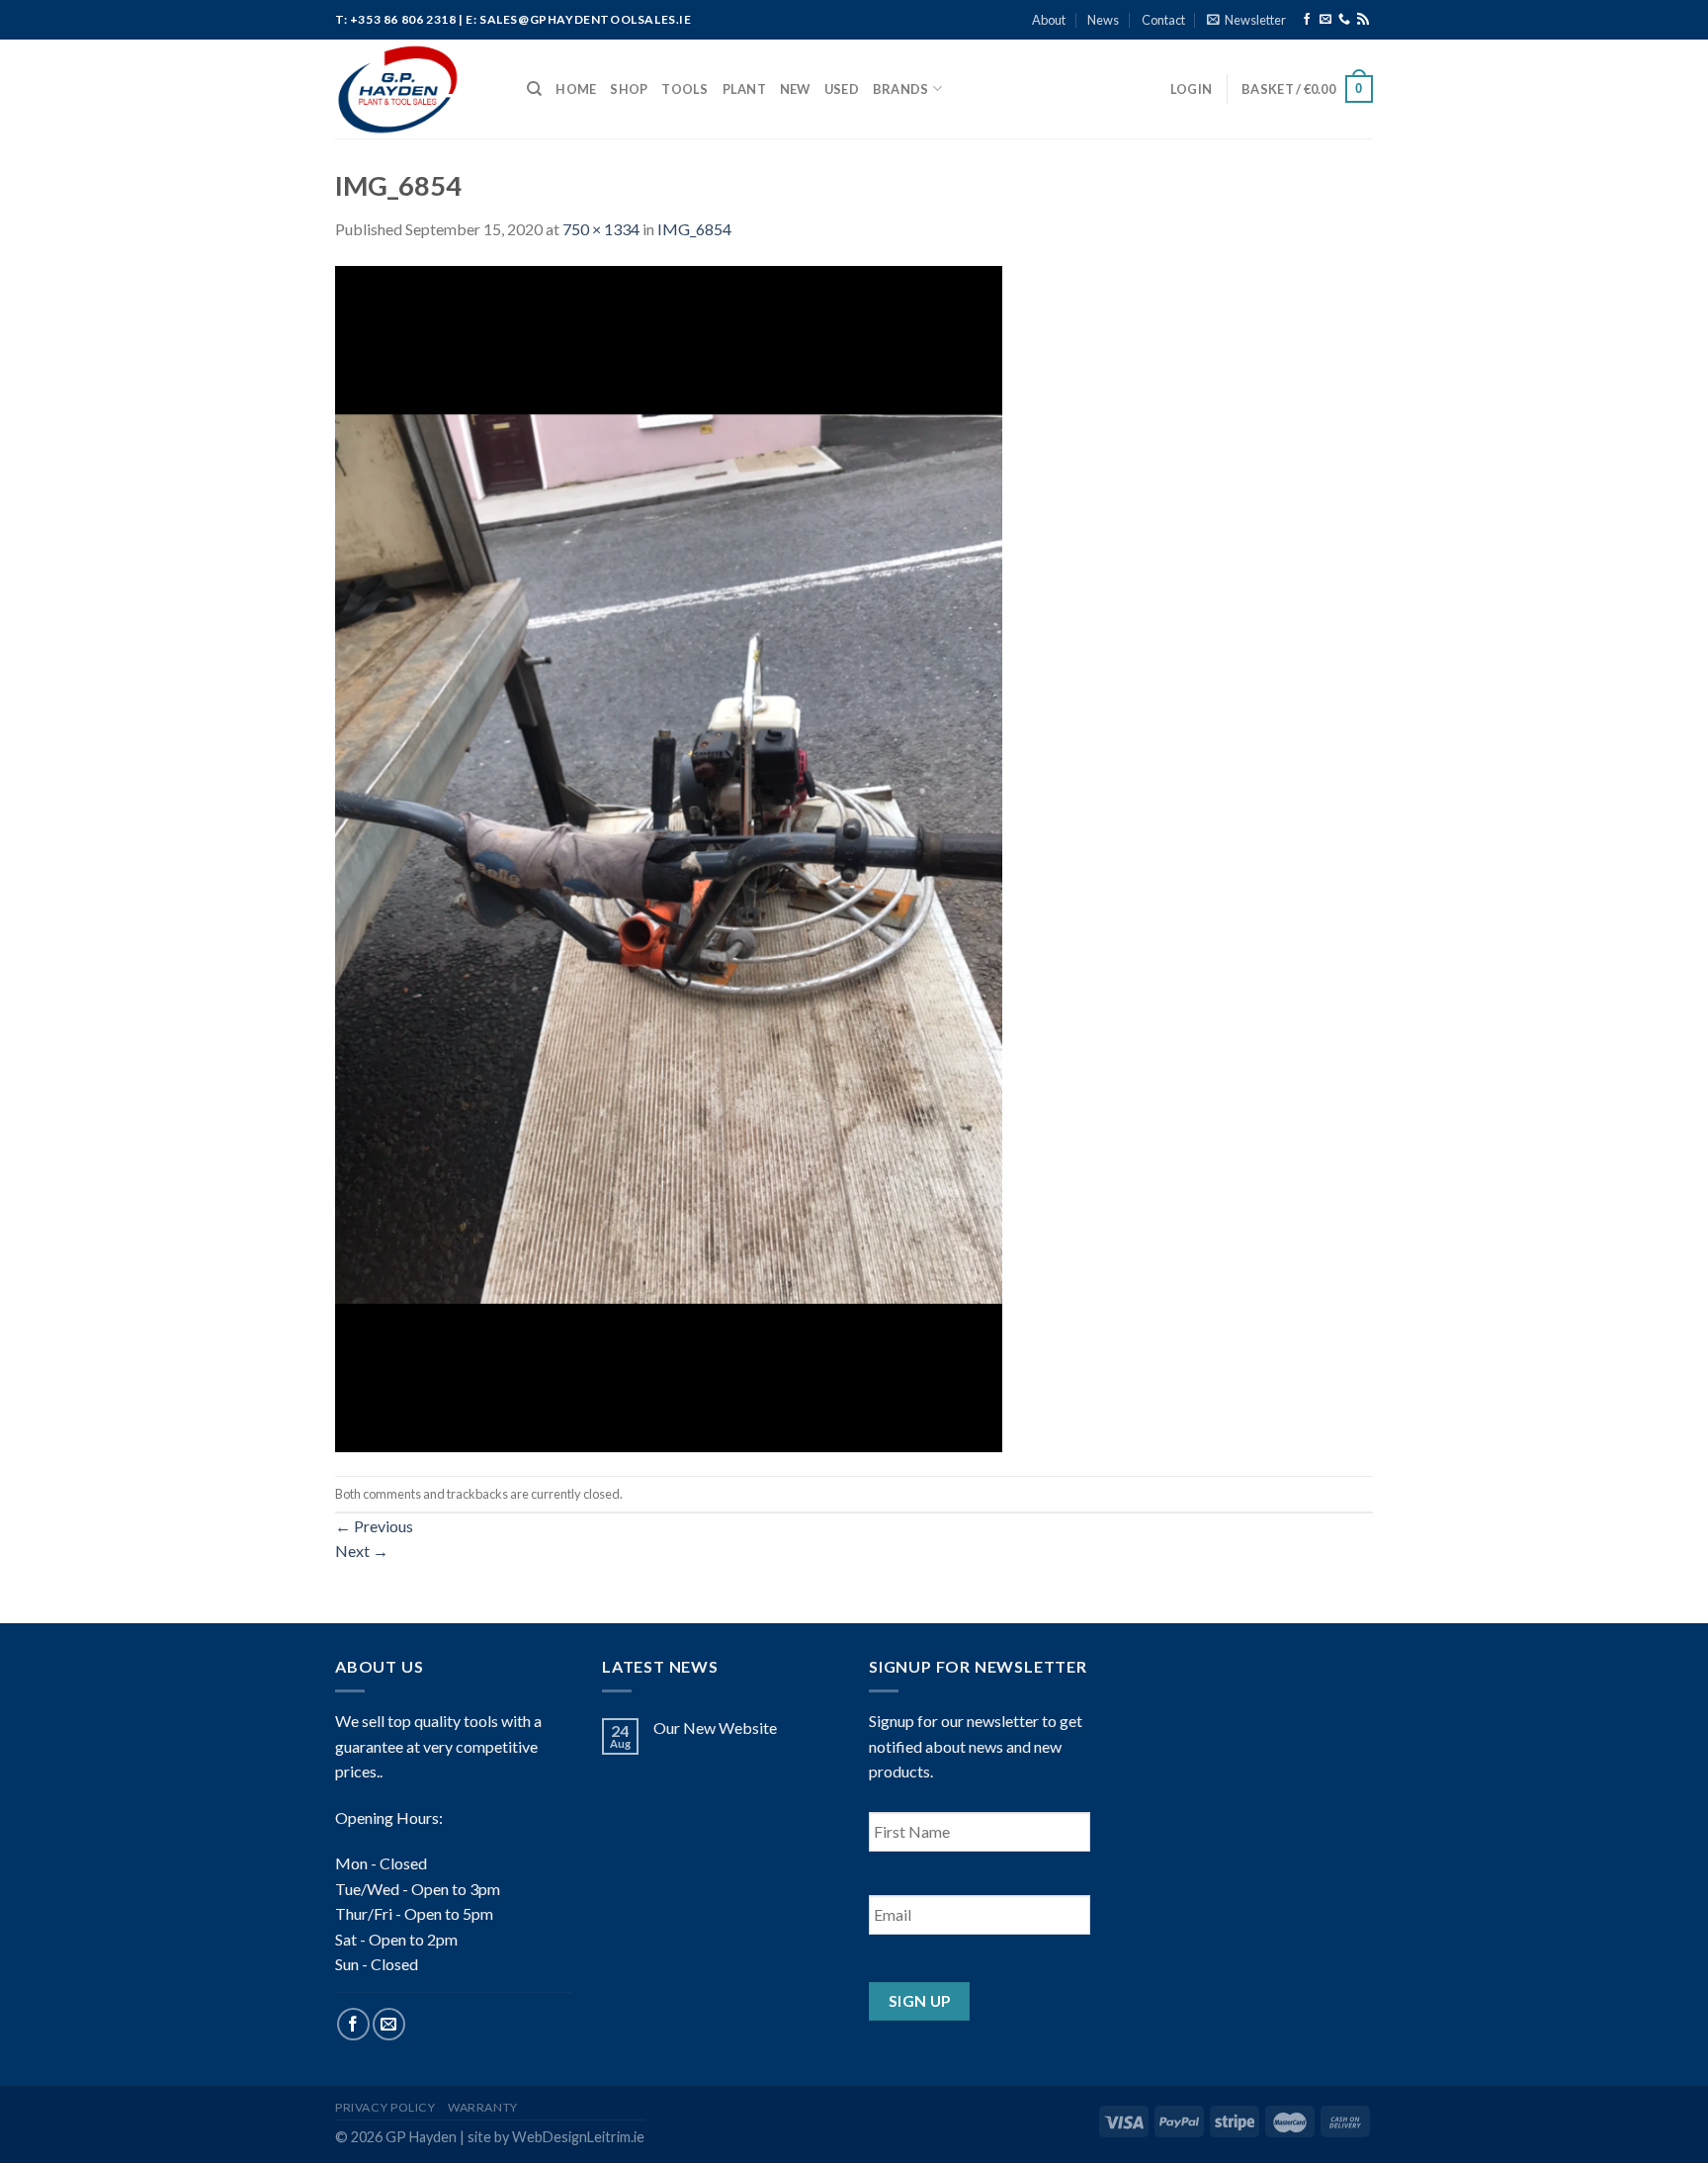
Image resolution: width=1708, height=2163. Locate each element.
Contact (1163, 20)
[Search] (534, 89)
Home (576, 89)
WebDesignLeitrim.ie (578, 2137)
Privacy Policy (385, 2107)
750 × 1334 (601, 229)
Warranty (483, 2107)
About (1049, 20)
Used (842, 89)
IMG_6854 (694, 229)
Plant (744, 89)
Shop (629, 89)
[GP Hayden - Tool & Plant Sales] (416, 89)
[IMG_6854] (669, 857)
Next (362, 1551)
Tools (684, 89)
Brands (901, 89)
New (795, 89)
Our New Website (715, 1728)
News (1103, 20)
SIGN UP (920, 2001)
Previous (374, 1526)
